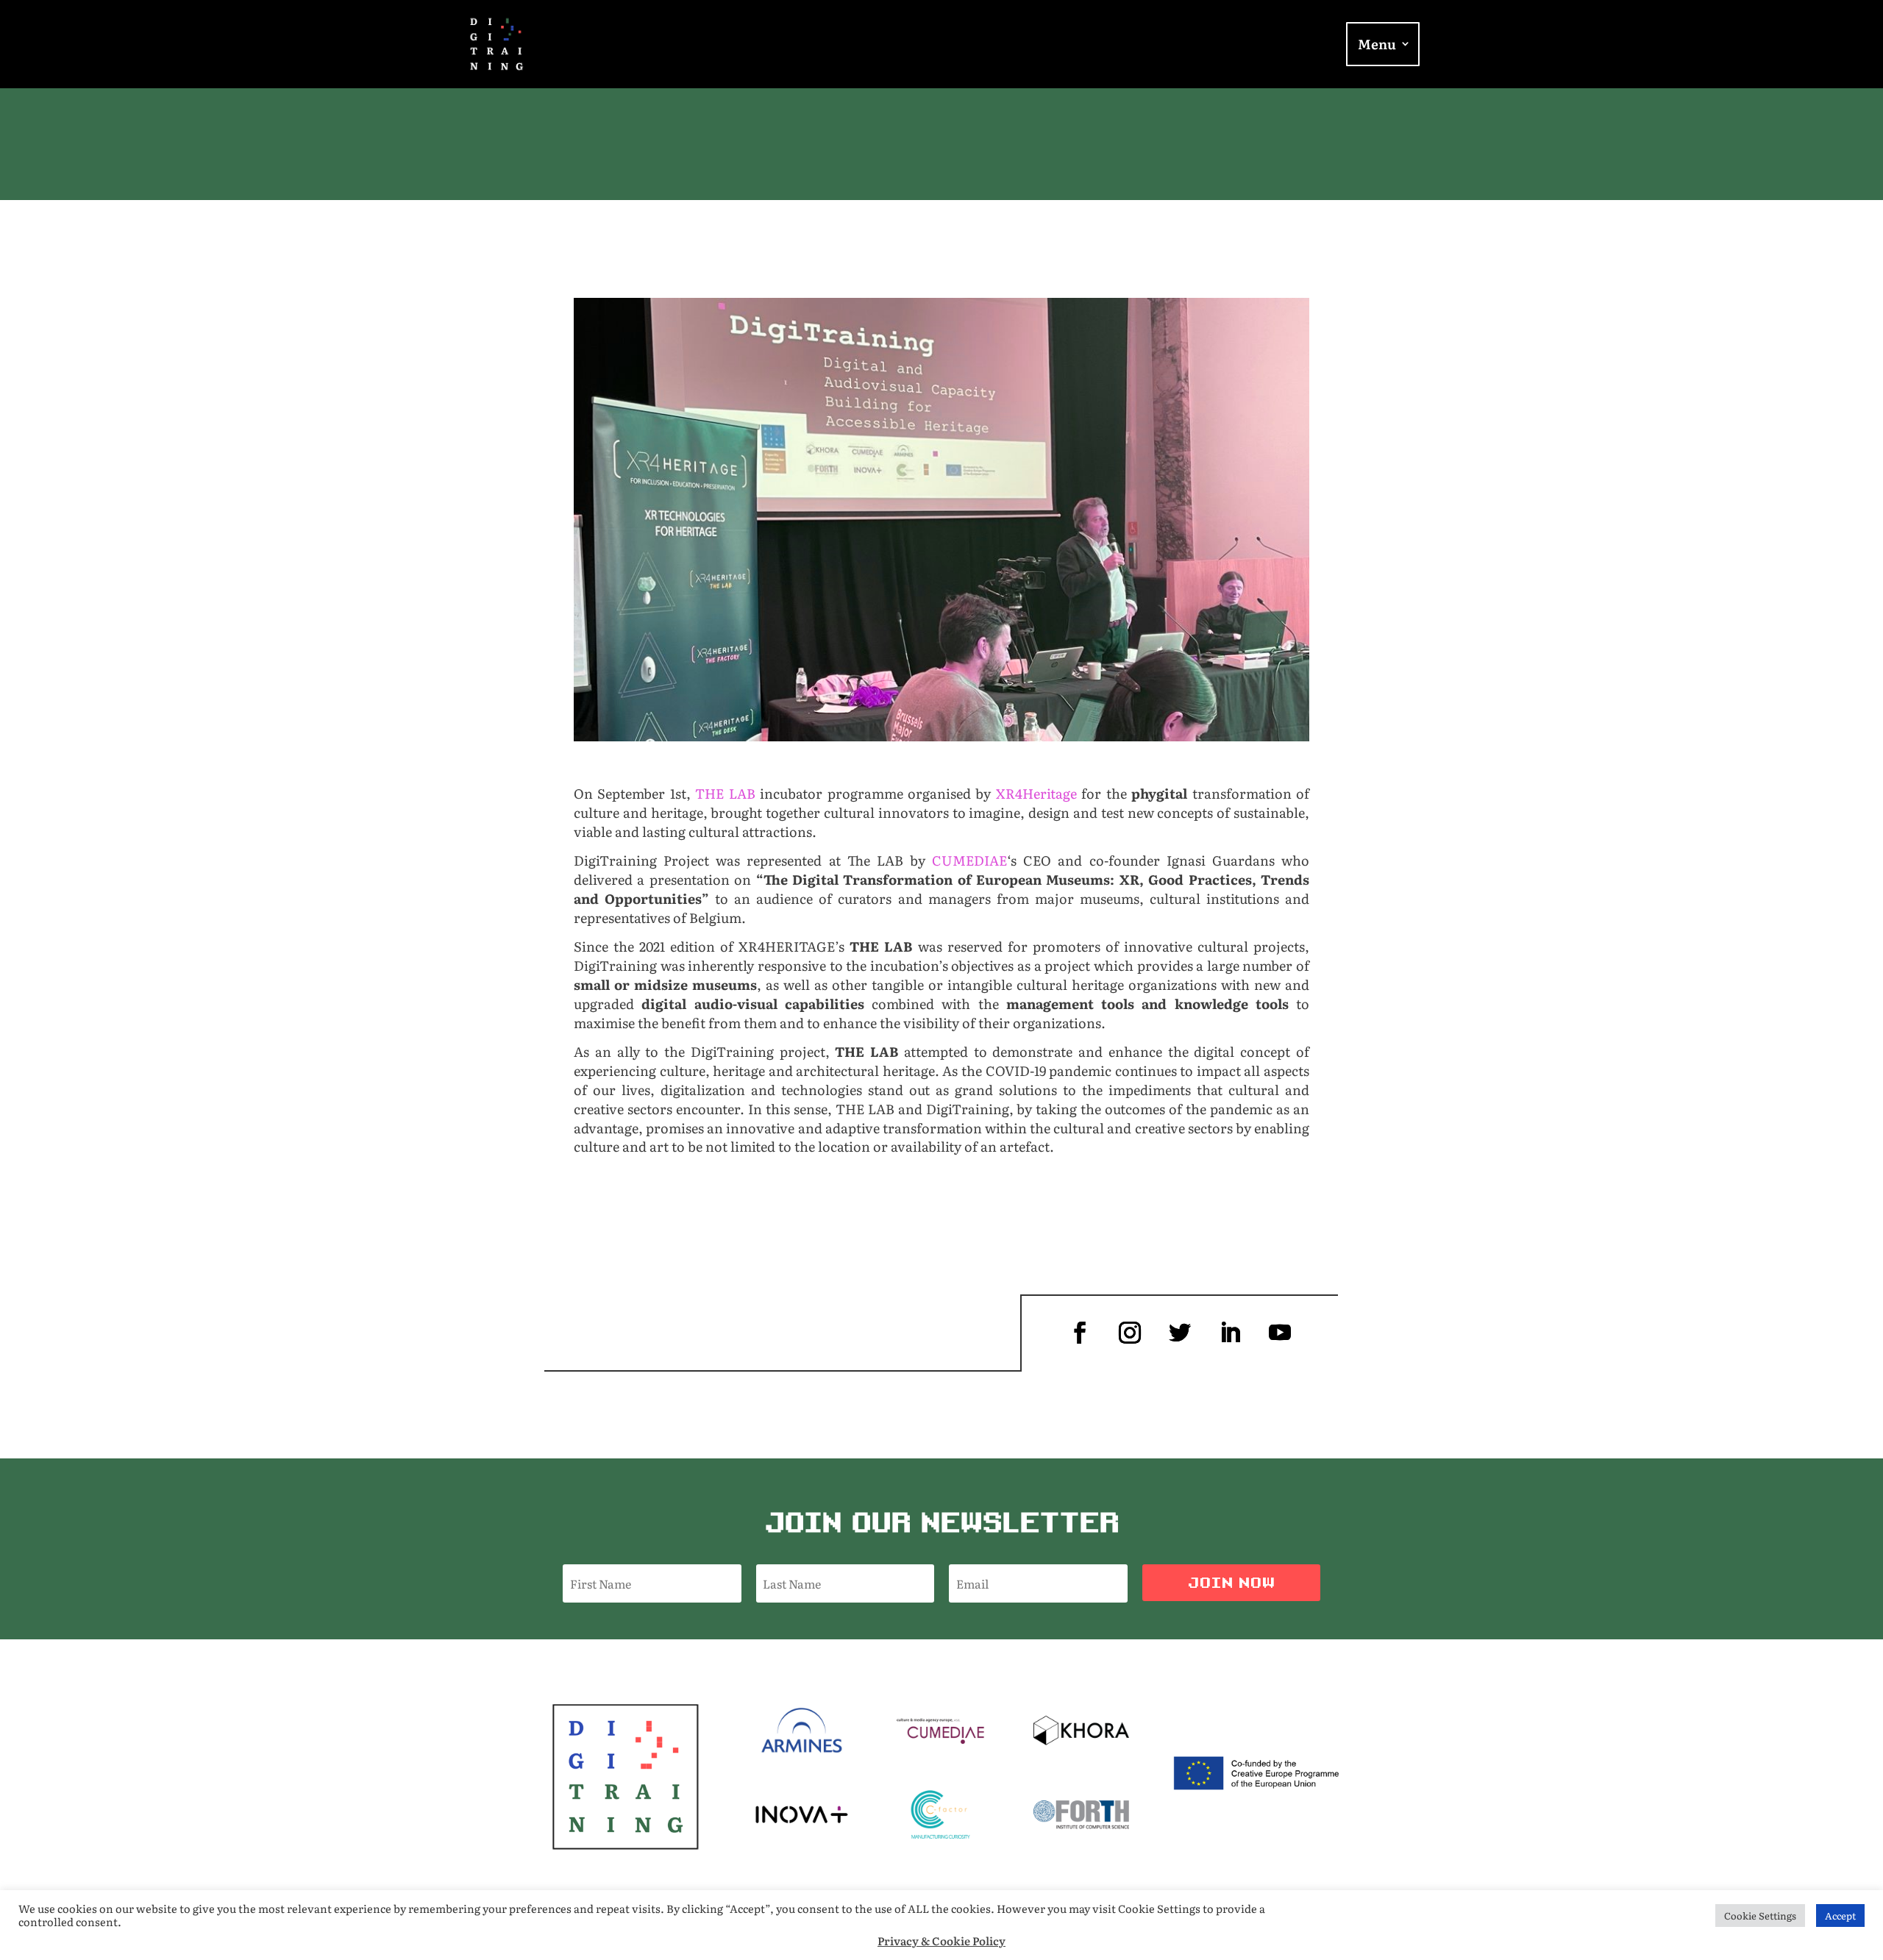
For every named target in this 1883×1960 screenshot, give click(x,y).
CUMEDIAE (969, 860)
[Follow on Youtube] (1280, 1333)
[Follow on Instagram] (1130, 1333)
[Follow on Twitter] (1180, 1333)
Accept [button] (1840, 1916)
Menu (1377, 45)
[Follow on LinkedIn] (1230, 1333)
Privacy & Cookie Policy (941, 1941)
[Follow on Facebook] (1080, 1333)
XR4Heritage (1036, 793)
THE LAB (725, 793)
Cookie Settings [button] (1760, 1916)
